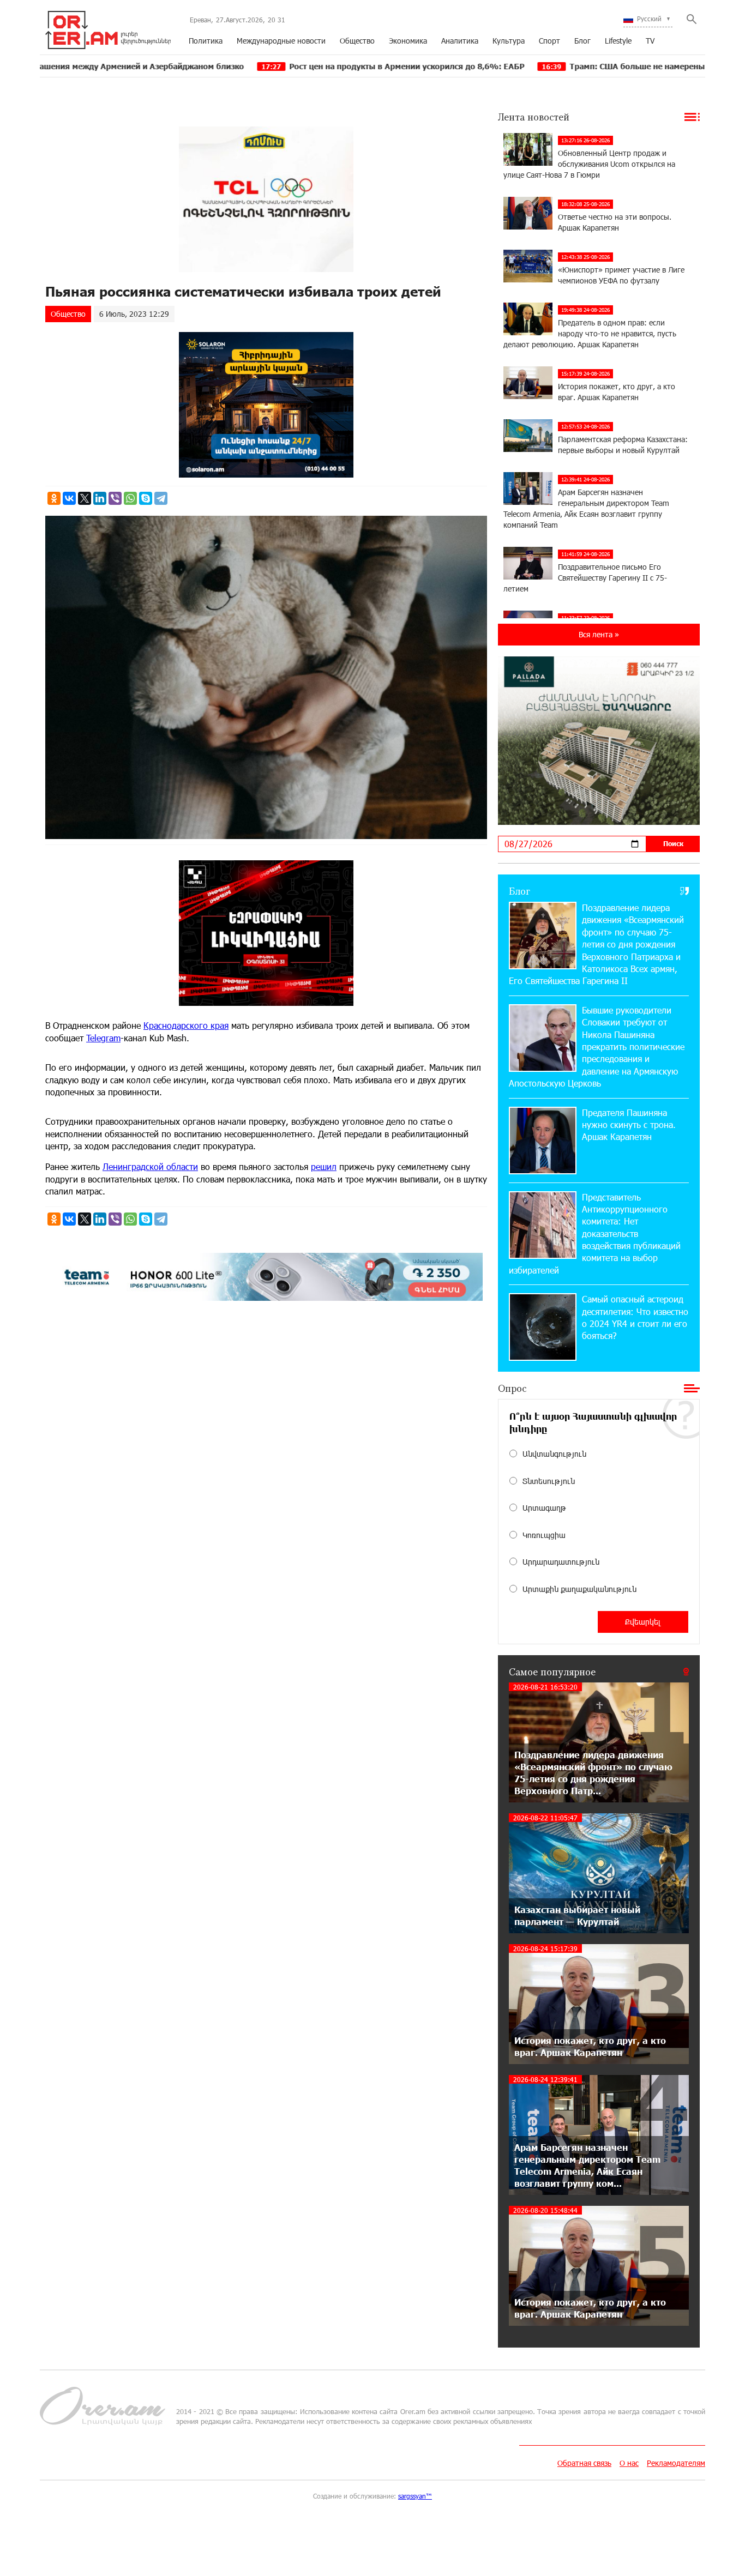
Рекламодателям (676, 2463)
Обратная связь (584, 2463)
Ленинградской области (150, 1166)
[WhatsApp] (130, 498)
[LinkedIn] (100, 498)
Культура (509, 41)
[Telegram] (161, 498)
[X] (85, 498)
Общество (357, 41)
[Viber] (115, 498)
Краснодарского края (186, 1025)
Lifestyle (618, 41)
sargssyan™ (415, 2496)
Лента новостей (534, 117)
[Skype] (146, 498)
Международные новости (281, 41)
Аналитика (460, 41)
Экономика (408, 41)
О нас (629, 2463)
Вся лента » (599, 634)
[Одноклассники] (54, 498)
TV (650, 41)
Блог (582, 41)
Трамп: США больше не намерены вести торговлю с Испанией (580, 66)
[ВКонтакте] (69, 498)
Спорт (549, 41)
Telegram (103, 1038)
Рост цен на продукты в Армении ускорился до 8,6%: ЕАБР (294, 66)
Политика (206, 41)
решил (324, 1166)
